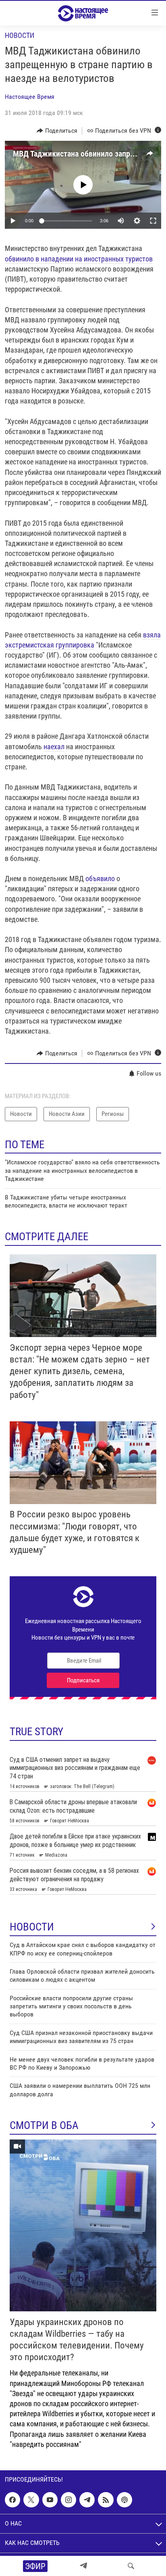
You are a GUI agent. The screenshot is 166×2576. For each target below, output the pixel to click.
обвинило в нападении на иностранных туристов (79, 259)
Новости (20, 35)
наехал (54, 747)
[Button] (57, 131)
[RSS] (106, 2500)
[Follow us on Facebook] (12, 2500)
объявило (101, 879)
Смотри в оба (44, 2125)
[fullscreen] (153, 221)
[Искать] (131, 2566)
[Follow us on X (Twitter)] (31, 2500)
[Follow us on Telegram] (87, 2500)
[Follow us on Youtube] (50, 2500)
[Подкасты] (124, 2500)
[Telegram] (83, 2566)
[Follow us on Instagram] (68, 2500)
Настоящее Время (30, 97)
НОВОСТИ (32, 1927)
